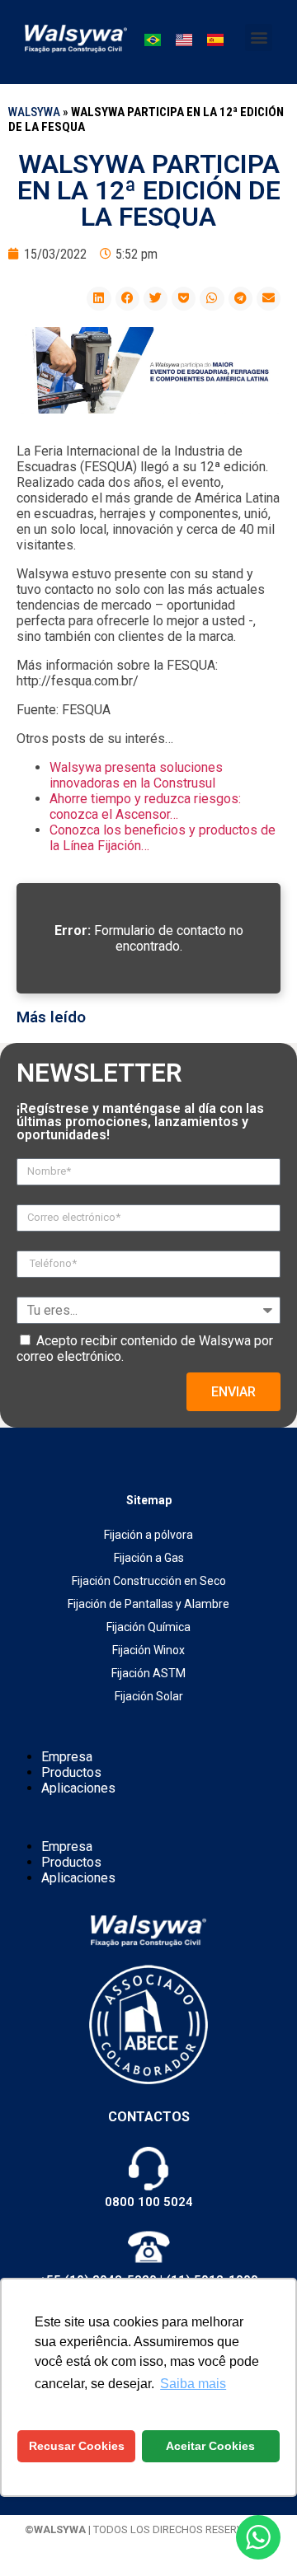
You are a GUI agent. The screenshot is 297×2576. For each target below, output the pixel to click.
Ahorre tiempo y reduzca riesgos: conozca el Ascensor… (145, 806)
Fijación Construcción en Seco (149, 1581)
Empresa (67, 1757)
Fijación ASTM (148, 1673)
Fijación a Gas (149, 1558)
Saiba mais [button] (193, 2384)
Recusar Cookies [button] (77, 2446)
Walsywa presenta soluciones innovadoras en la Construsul (136, 775)
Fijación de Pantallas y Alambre (148, 1604)
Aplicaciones (78, 1788)
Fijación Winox (148, 1650)
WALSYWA (34, 112)
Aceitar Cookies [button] (210, 2446)
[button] (259, 37)
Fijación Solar (149, 1696)
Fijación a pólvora (148, 1535)
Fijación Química (148, 1627)
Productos (71, 1772)
